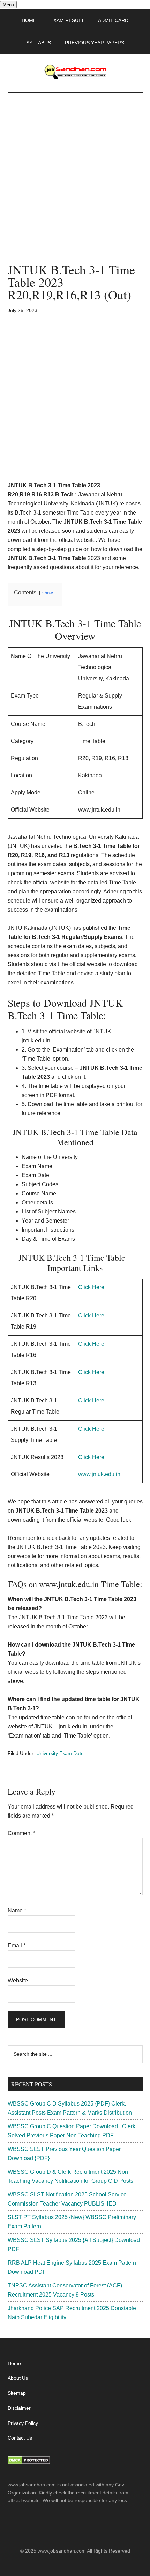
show (47, 593)
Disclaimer (19, 2408)
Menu (8, 5)
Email (17, 1945)
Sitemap (17, 2393)
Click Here (91, 1287)
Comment (21, 1833)
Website (18, 1980)
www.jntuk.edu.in (99, 1474)
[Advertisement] (75, 185)
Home (14, 2363)
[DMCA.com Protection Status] (29, 2463)
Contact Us (20, 2438)
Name (17, 1910)
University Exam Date (60, 1753)
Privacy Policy (23, 2423)
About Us (18, 2378)
